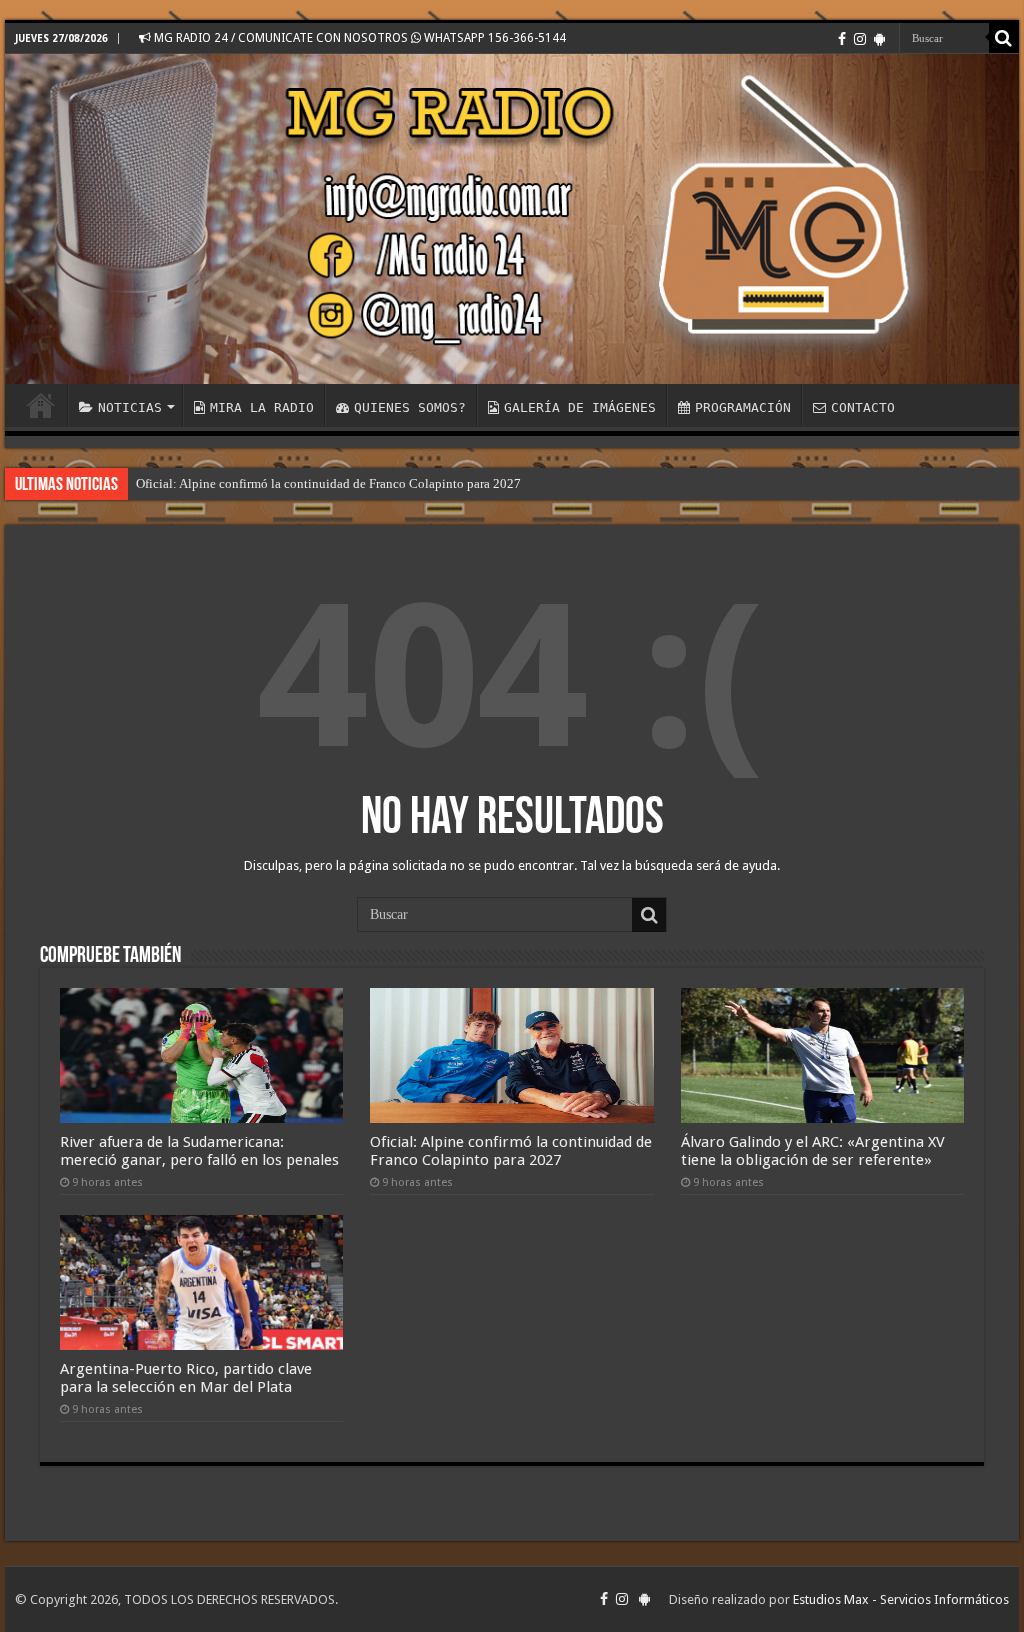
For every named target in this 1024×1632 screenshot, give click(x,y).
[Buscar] (1004, 38)
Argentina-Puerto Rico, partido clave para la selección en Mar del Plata (186, 1378)
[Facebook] (842, 39)
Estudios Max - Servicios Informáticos (901, 1599)
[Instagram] (860, 39)
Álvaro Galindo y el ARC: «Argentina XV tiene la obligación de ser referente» (813, 1151)
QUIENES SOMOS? (410, 407)
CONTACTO (863, 407)
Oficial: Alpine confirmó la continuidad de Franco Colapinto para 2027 (328, 483)
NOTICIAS (130, 407)
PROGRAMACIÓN (743, 407)
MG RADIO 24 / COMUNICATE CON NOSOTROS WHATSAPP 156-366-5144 (358, 38)
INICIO (41, 405)
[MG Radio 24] (512, 219)
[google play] (879, 39)
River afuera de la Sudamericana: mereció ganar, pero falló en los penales (199, 1151)
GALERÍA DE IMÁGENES (580, 407)
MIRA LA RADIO (262, 407)
